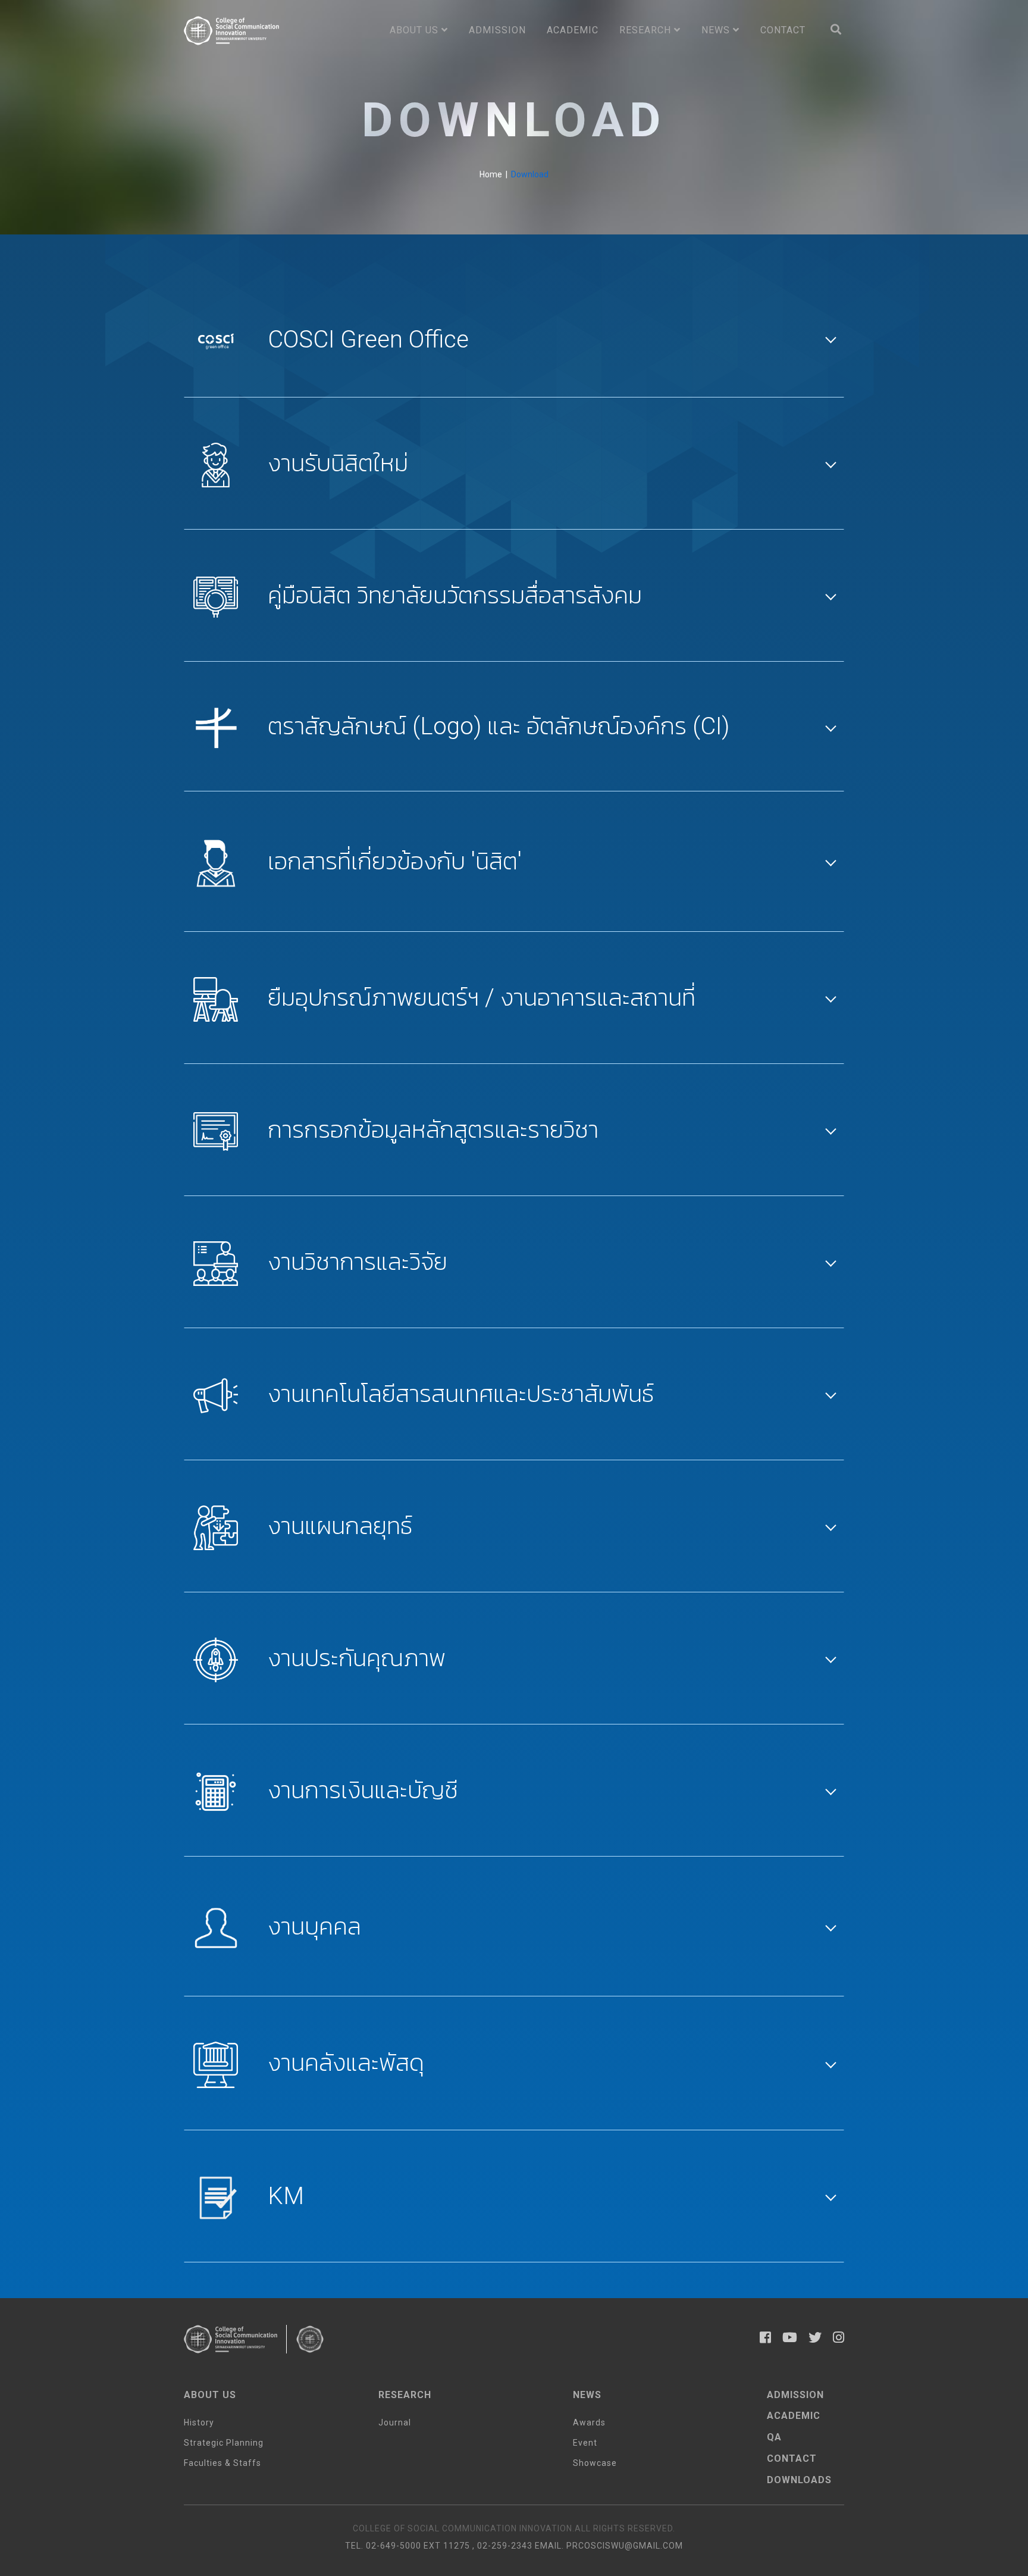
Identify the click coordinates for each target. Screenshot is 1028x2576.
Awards (589, 2422)
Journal (395, 2422)
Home (491, 174)
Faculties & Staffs (222, 2463)
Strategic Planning (224, 2443)
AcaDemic (794, 2416)
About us (416, 30)
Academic (573, 30)
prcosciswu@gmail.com (625, 2546)
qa (774, 2437)
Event (585, 2443)
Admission (497, 30)
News (717, 30)
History (199, 2422)
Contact (783, 30)
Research (647, 30)
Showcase (595, 2463)
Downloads (799, 2480)
